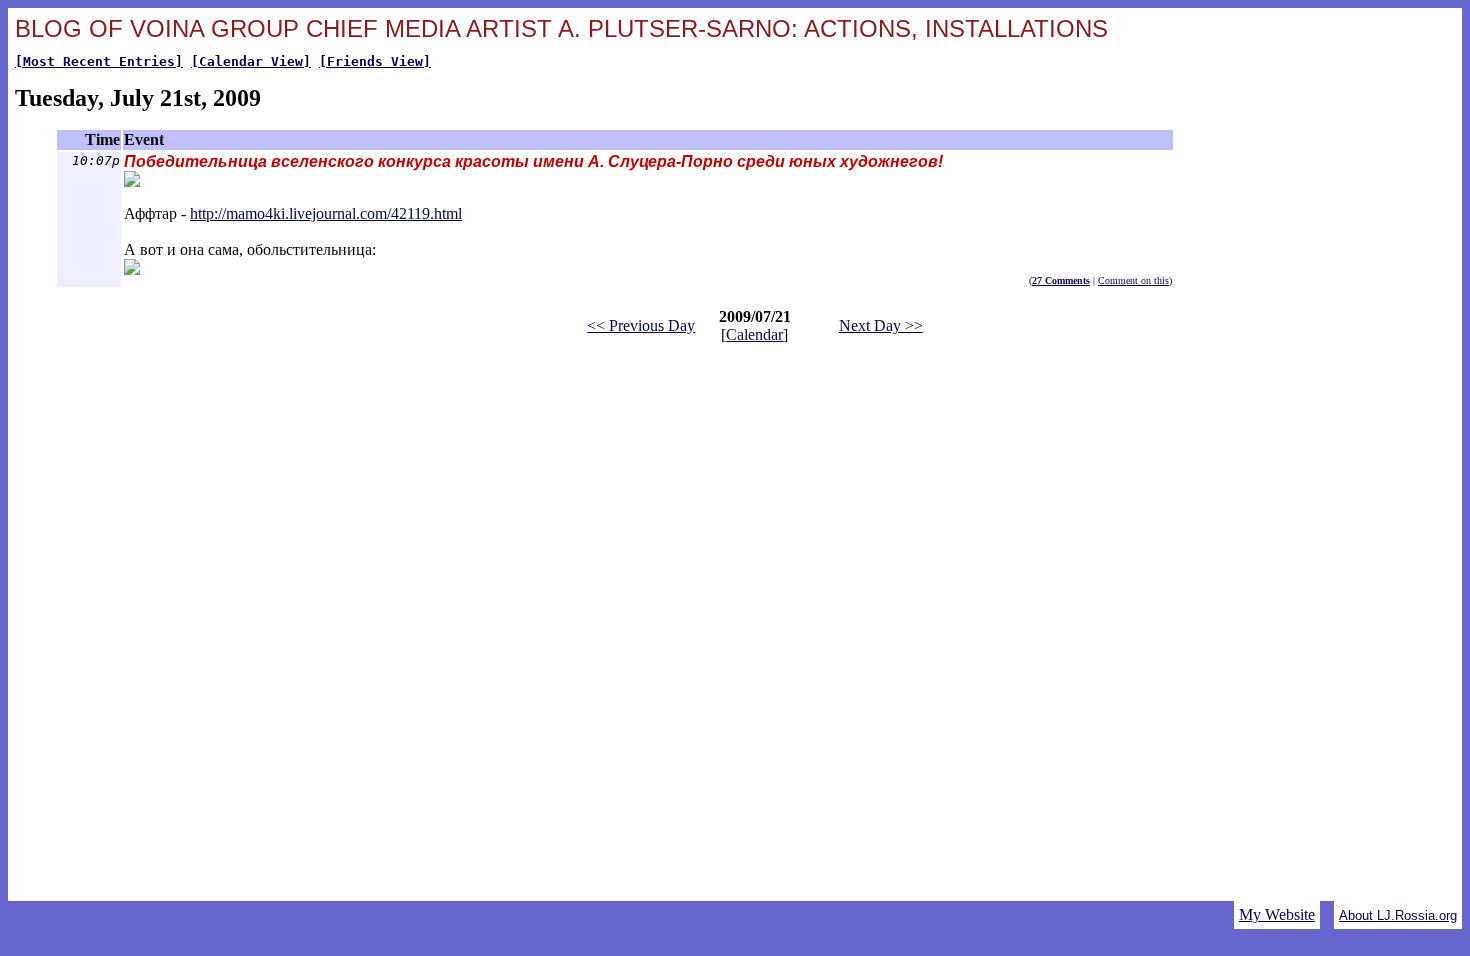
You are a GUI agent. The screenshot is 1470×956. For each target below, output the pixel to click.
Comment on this (1133, 280)
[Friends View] (375, 61)
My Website (1277, 914)
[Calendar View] (251, 61)
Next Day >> (881, 325)
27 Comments (1061, 280)
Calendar (754, 334)
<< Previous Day (641, 325)
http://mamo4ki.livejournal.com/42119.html (326, 213)
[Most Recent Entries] (99, 61)
